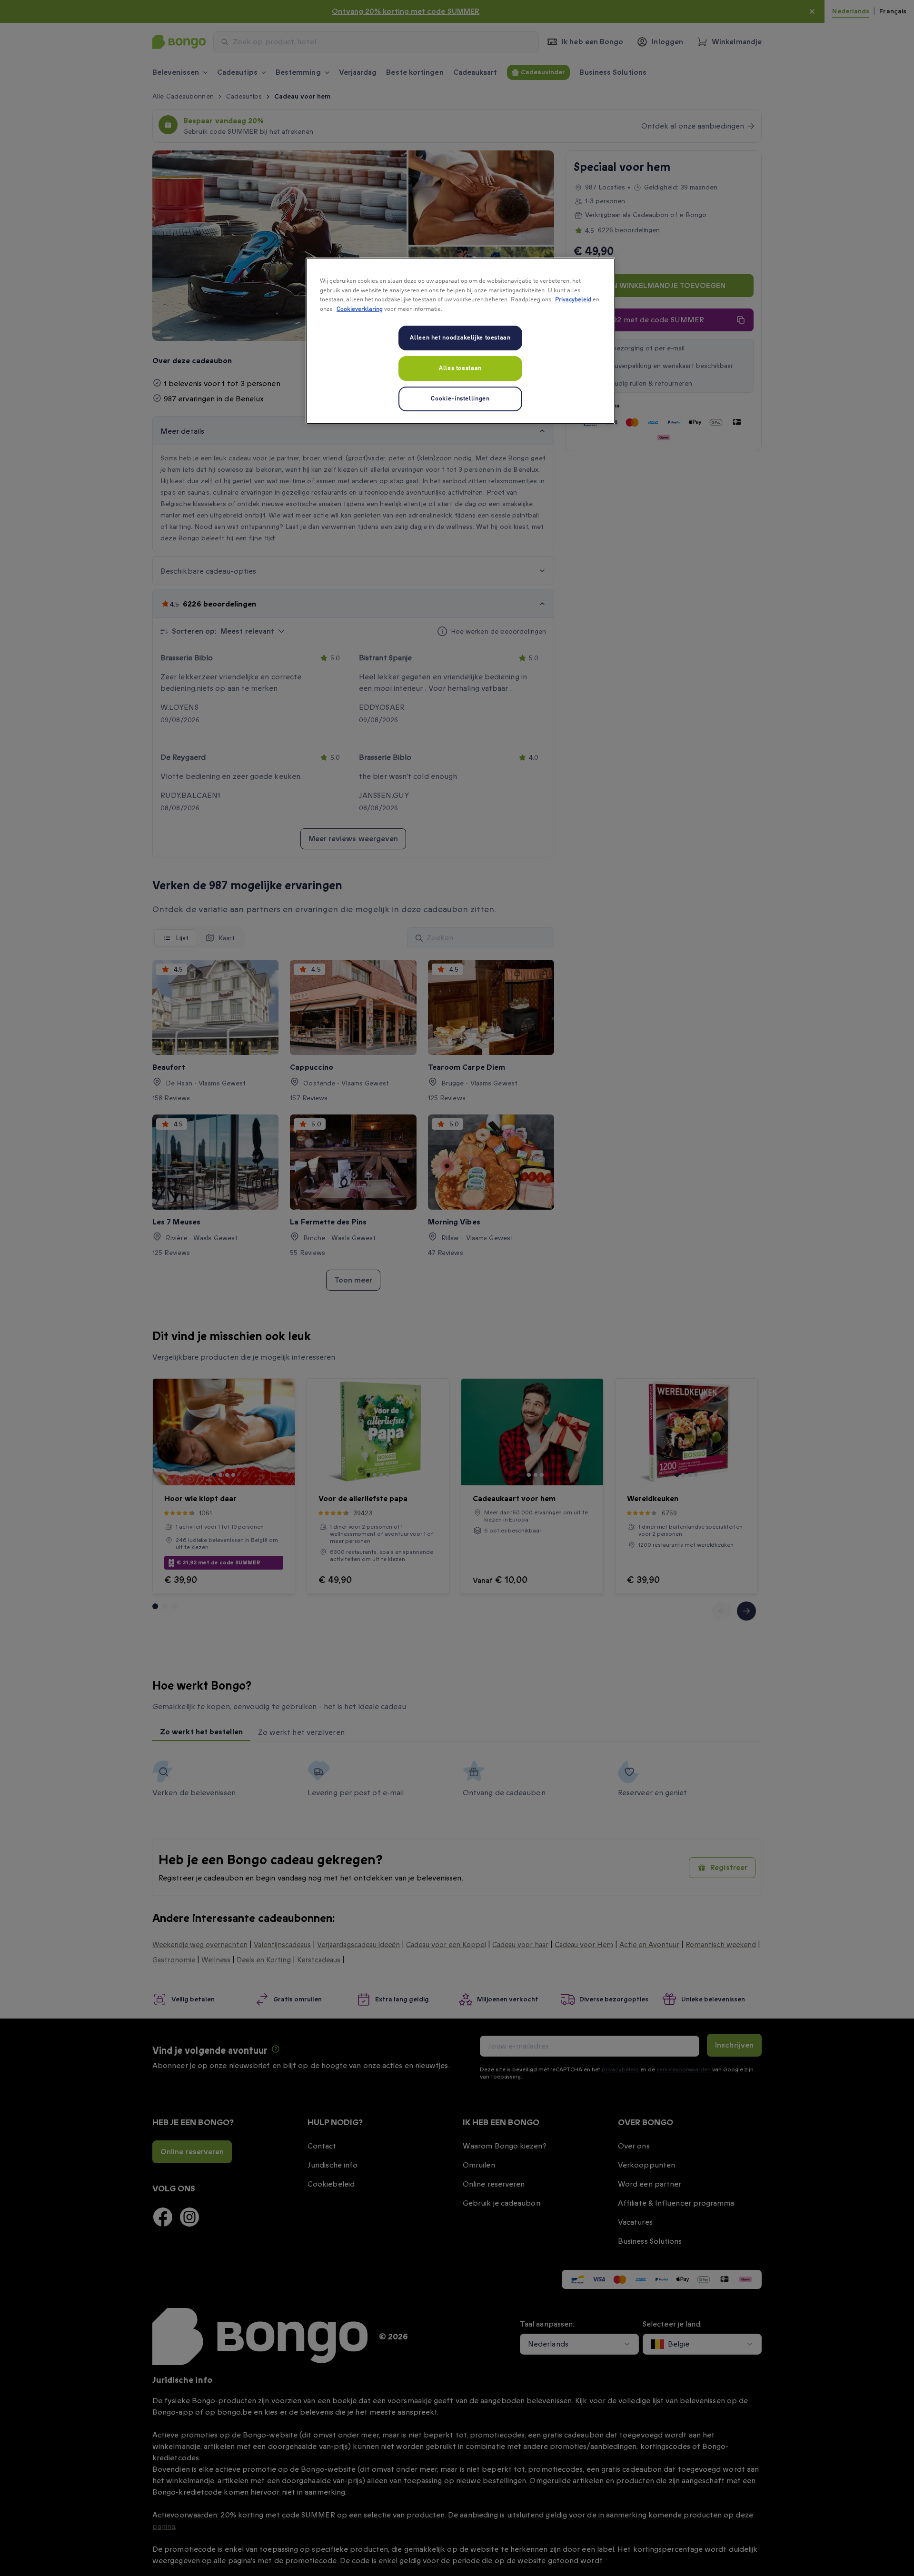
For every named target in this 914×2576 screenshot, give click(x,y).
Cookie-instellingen (460, 399)
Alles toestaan (460, 368)
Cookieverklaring (360, 309)
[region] (460, 341)
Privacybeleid (573, 300)
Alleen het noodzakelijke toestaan (460, 338)
